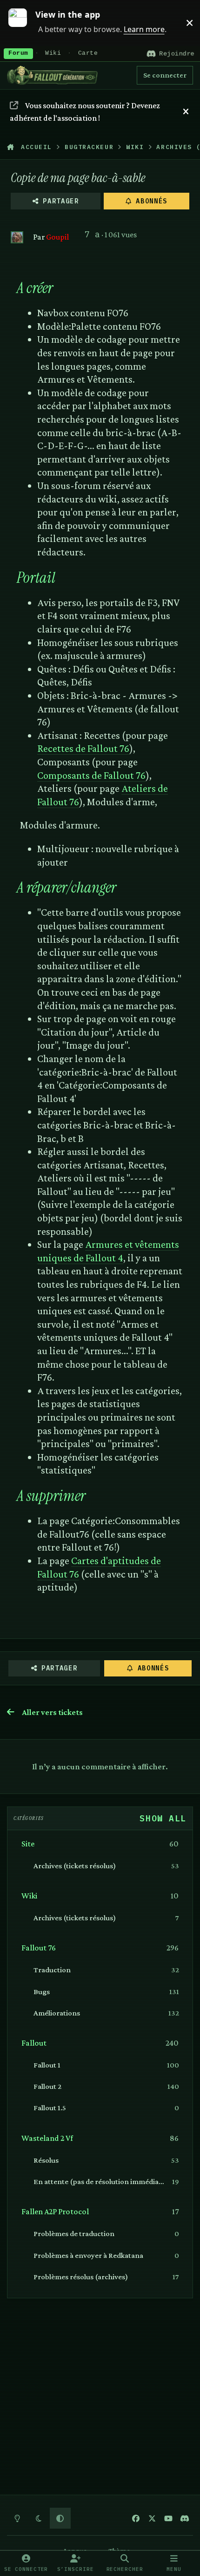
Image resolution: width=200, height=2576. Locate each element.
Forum (18, 53)
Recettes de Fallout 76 (83, 748)
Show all (163, 1818)
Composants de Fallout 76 (91, 775)
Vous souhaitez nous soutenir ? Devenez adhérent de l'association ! (85, 112)
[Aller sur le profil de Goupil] (17, 238)
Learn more (23, 23)
